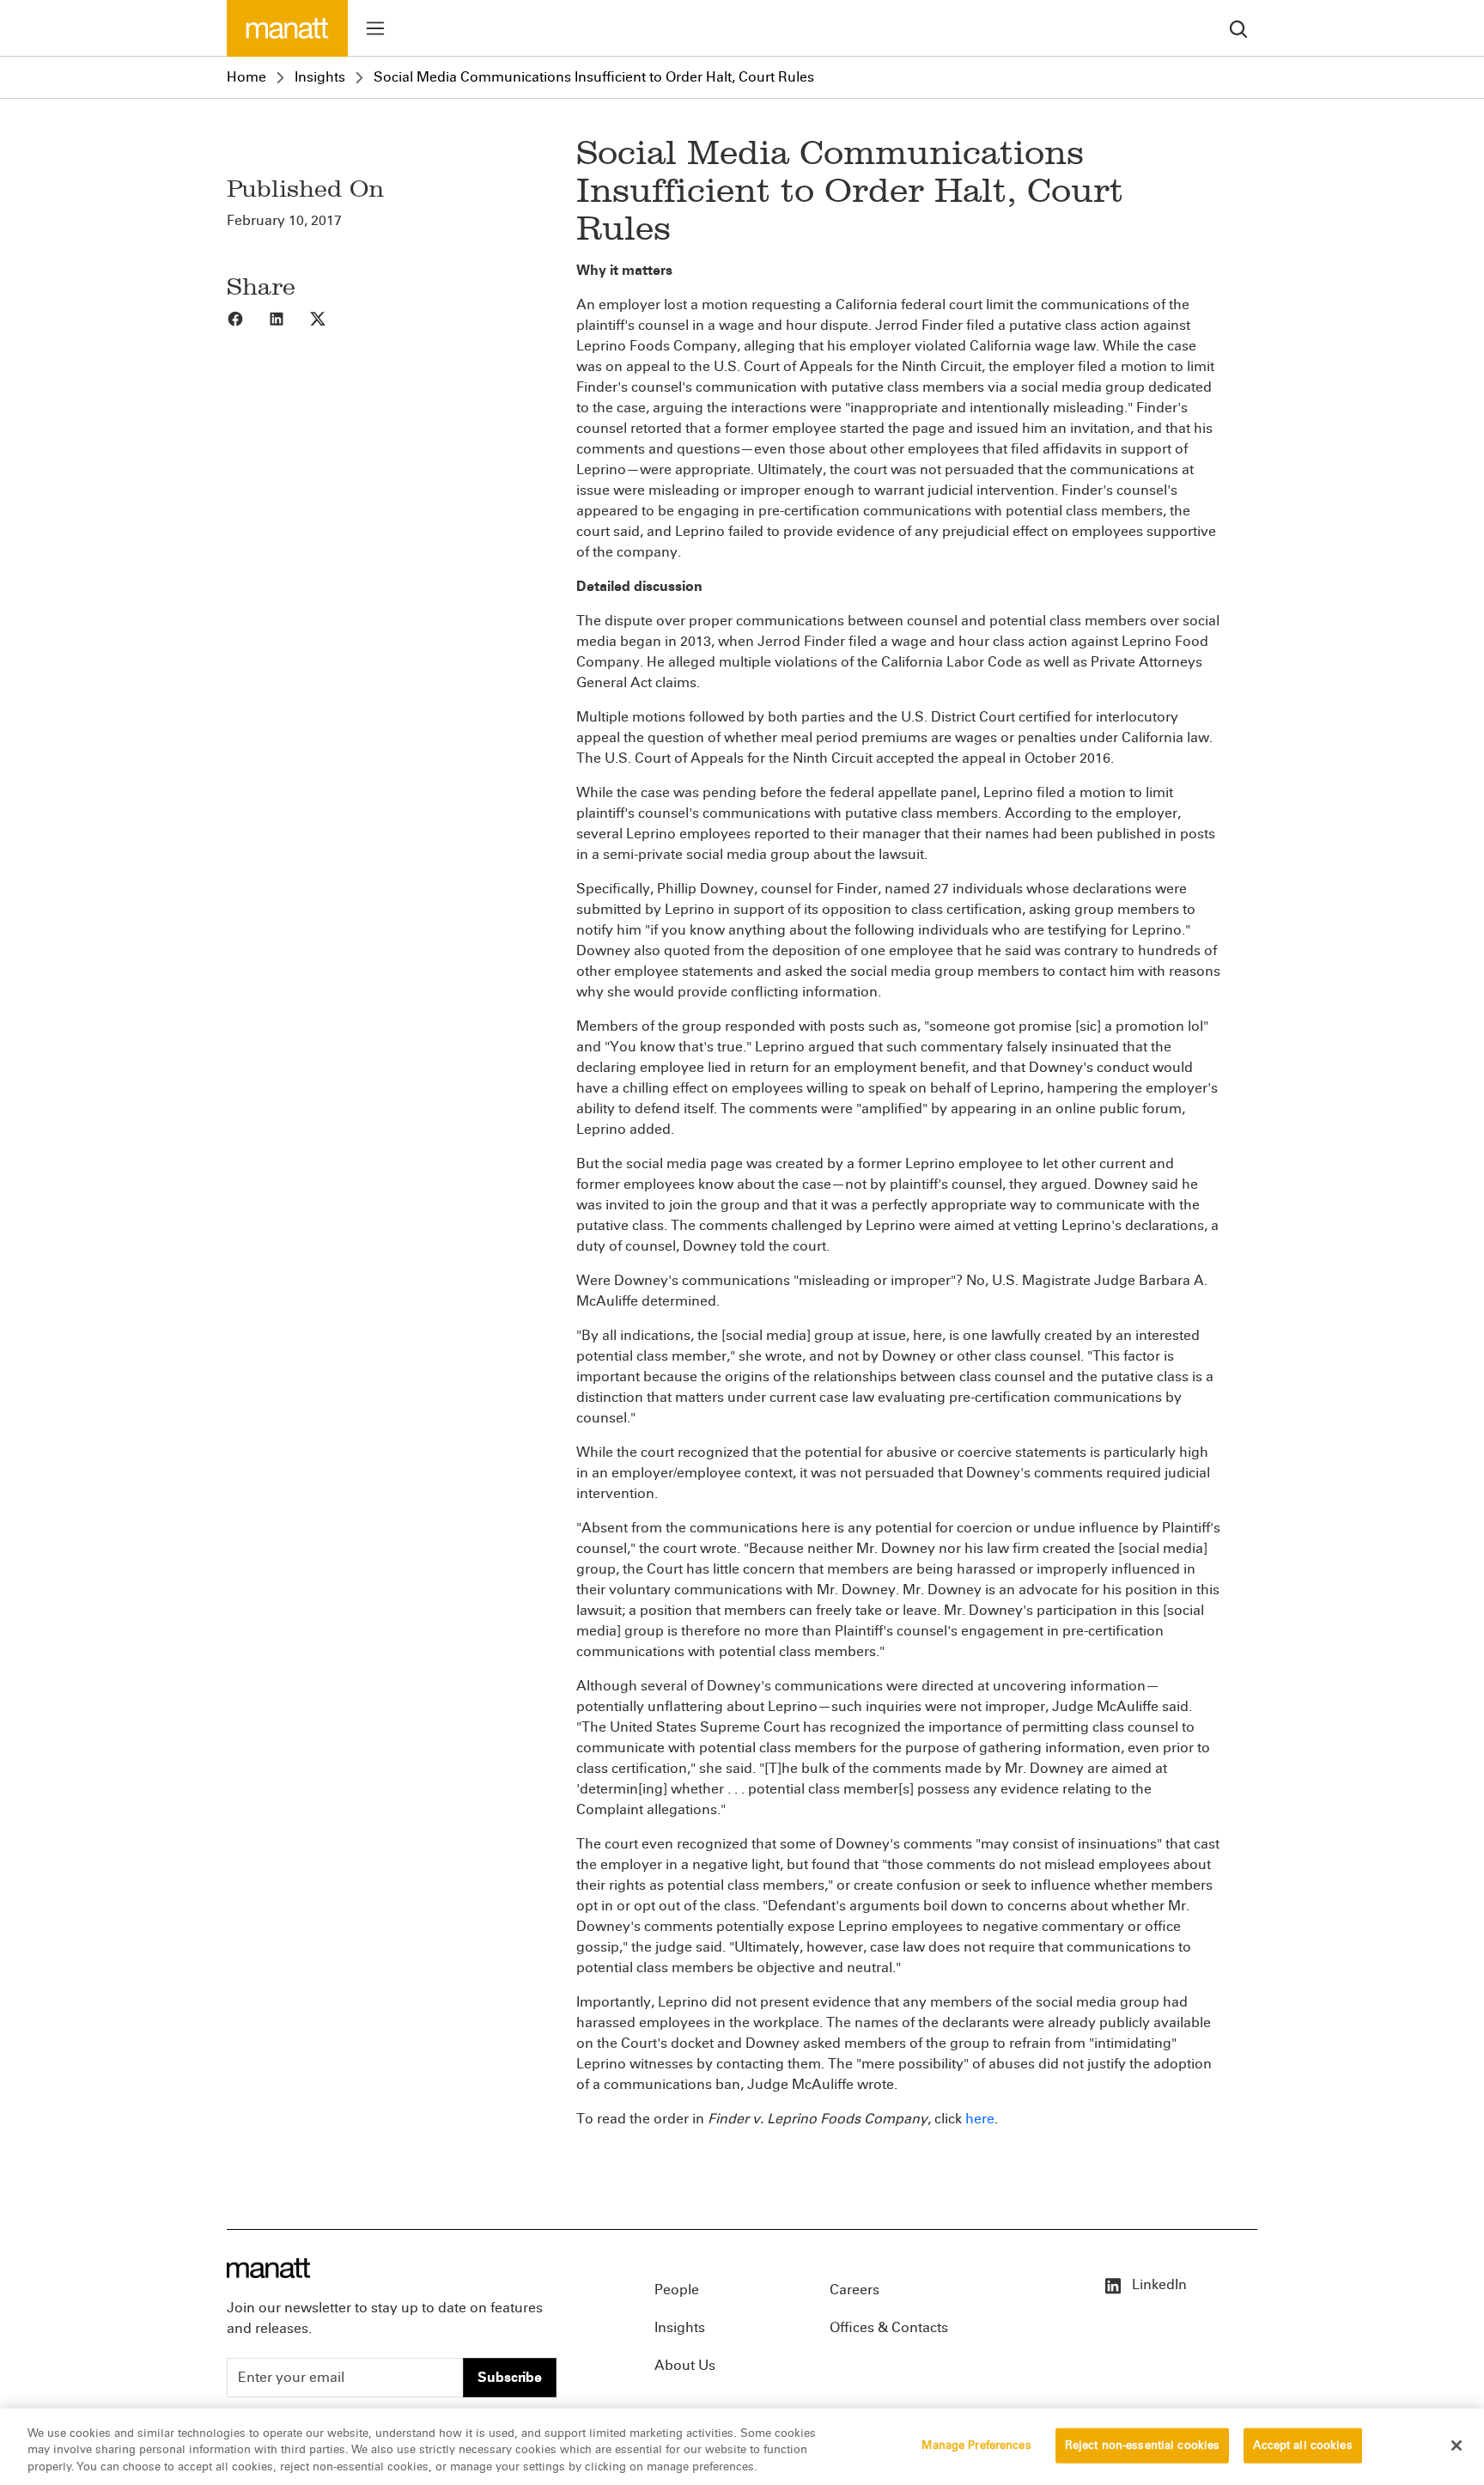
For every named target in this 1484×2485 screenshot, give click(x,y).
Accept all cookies (1302, 2445)
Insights (320, 77)
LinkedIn (1158, 2284)
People (677, 2290)
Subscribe (510, 2377)
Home (246, 77)
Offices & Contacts (889, 2327)
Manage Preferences (976, 2445)
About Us (685, 2365)
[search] (1238, 28)
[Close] (1457, 2445)
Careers (855, 2290)
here (980, 2119)
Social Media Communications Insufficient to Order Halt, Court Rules (594, 77)
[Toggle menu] (375, 28)
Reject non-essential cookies (1143, 2445)
